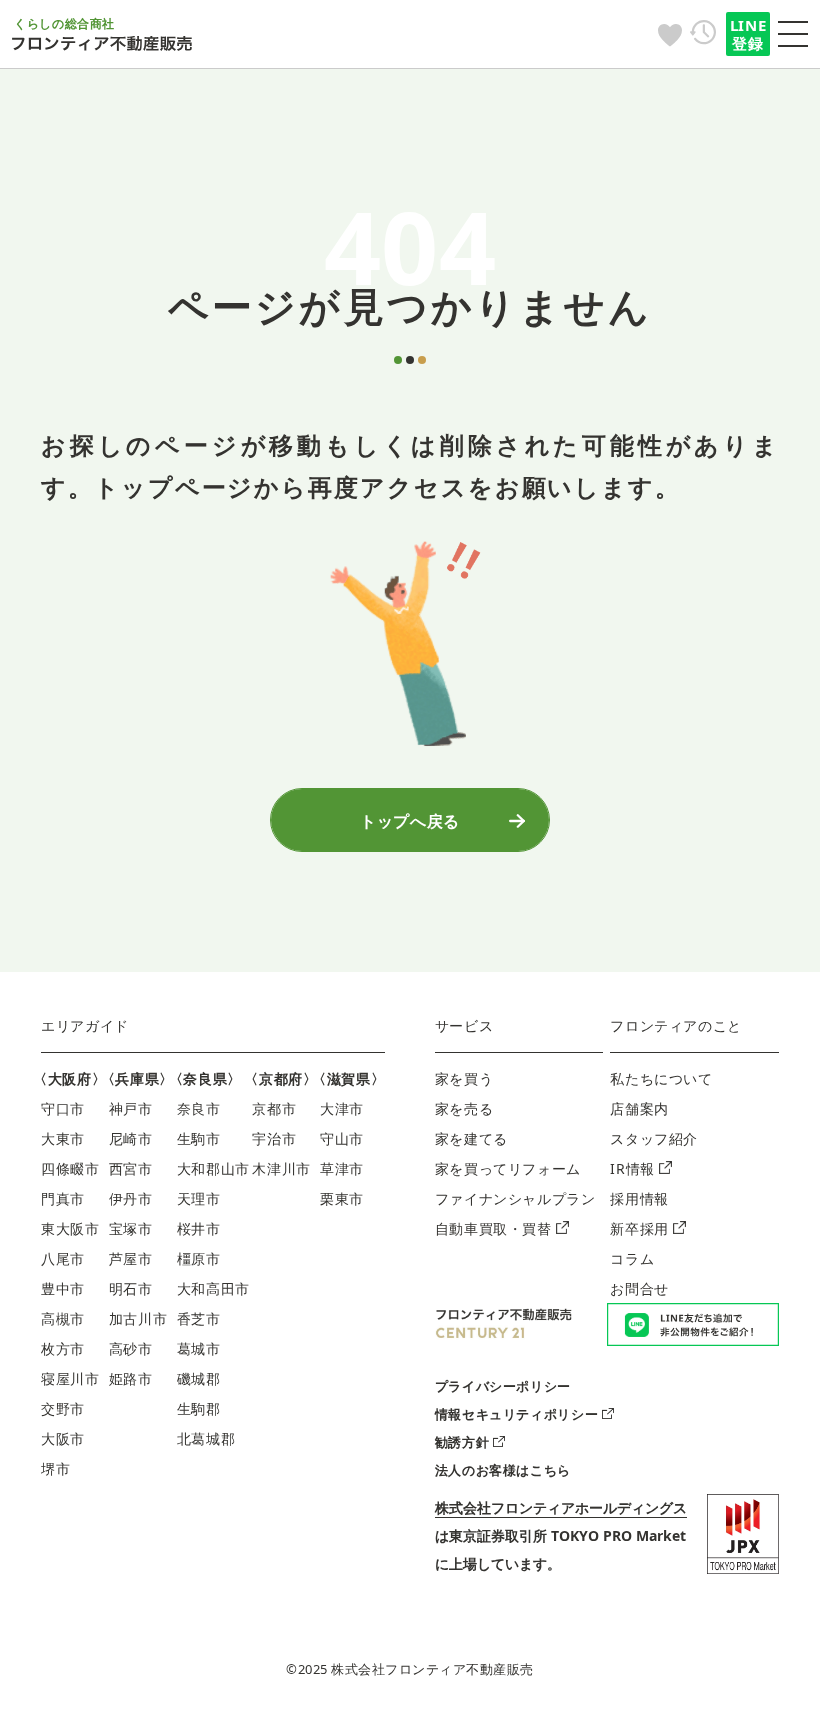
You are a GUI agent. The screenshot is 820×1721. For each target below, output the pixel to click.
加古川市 (138, 1318)
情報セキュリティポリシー (517, 1414)
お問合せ (639, 1288)
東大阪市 (70, 1228)
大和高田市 (213, 1288)
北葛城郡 (206, 1438)
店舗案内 (639, 1108)
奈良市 (199, 1108)
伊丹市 (131, 1198)
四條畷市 (70, 1168)
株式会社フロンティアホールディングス (561, 1507)
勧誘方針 (462, 1442)
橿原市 (199, 1258)
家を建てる (471, 1138)
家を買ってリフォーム (508, 1168)
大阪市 (63, 1438)
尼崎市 (131, 1138)
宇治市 (274, 1138)
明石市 (131, 1288)
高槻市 (63, 1318)
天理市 (199, 1198)
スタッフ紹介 (654, 1138)
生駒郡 (199, 1408)
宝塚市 (131, 1228)
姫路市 (131, 1378)
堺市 (55, 1468)
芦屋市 (131, 1258)
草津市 (342, 1168)
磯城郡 (199, 1378)
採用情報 (639, 1198)
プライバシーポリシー (503, 1386)
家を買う (464, 1078)
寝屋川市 (70, 1378)
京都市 (274, 1108)
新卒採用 (639, 1228)
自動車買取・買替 (493, 1228)
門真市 (63, 1198)
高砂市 (131, 1348)
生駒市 (199, 1138)
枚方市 (63, 1348)
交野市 (63, 1408)
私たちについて (661, 1078)
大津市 (342, 1108)
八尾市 (63, 1258)
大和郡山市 (213, 1168)
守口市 (63, 1108)
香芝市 (199, 1318)
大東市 (63, 1138)
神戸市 (131, 1108)
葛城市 (199, 1348)
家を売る (464, 1108)
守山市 (342, 1138)
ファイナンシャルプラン (515, 1198)
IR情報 (632, 1168)
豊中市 (63, 1288)
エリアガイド (85, 1025)
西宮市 (131, 1168)
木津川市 (281, 1168)
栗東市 (342, 1198)
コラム (632, 1258)
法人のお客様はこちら (503, 1470)
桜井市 (199, 1228)
